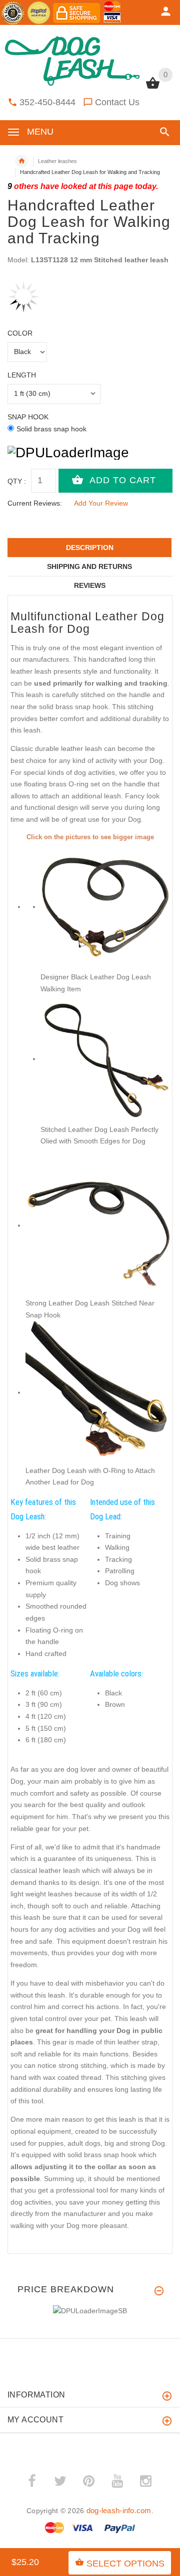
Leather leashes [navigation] (57, 161)
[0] (153, 88)
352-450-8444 (47, 102)
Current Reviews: (35, 503)
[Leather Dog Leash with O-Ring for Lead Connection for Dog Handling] (97, 1392)
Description (90, 548)
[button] (163, 132)
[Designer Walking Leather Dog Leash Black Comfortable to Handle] (105, 907)
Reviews (90, 585)
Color (20, 333)
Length (22, 375)
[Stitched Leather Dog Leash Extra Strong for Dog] (105, 1059)
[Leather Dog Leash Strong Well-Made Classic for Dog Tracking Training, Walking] (97, 1225)
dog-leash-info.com (119, 2510)
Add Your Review (101, 503)
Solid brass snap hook (51, 429)
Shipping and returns (89, 566)
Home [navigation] (21, 161)
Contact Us (117, 102)
